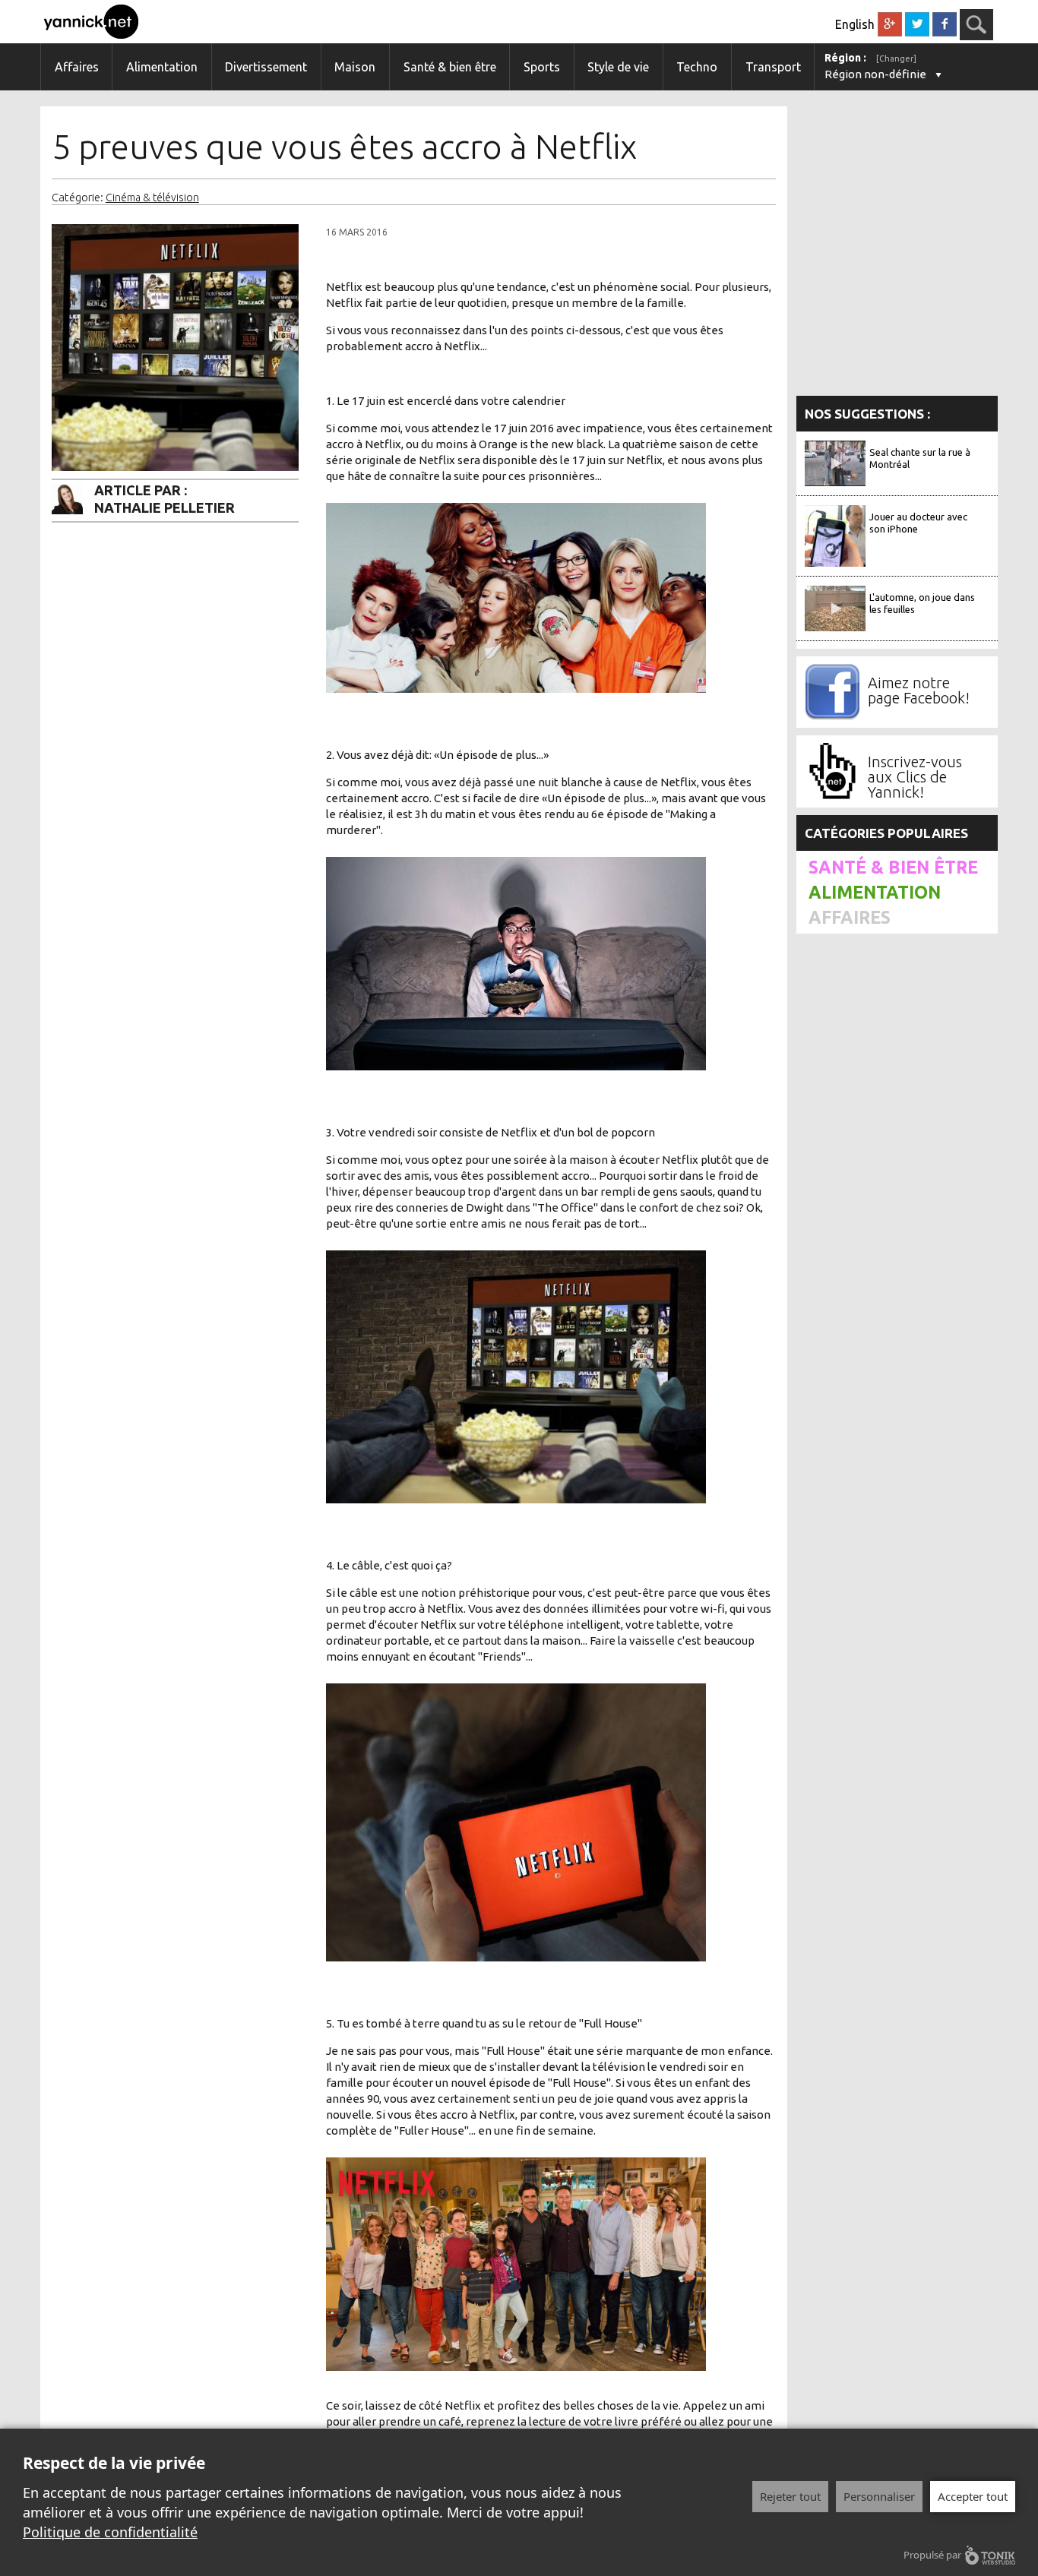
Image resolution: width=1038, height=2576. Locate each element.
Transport (773, 67)
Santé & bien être (450, 67)
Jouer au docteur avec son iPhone (918, 523)
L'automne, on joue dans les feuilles (922, 603)
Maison (355, 67)
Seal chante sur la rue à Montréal (920, 458)
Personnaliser (879, 2496)
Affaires (77, 67)
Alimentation (162, 67)
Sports (542, 67)
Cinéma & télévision (152, 198)
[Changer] (896, 58)
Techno (697, 67)
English (855, 24)
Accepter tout (973, 2496)
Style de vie (618, 67)
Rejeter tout (790, 2496)
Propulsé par (932, 2555)
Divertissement (266, 67)
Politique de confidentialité (110, 2532)
